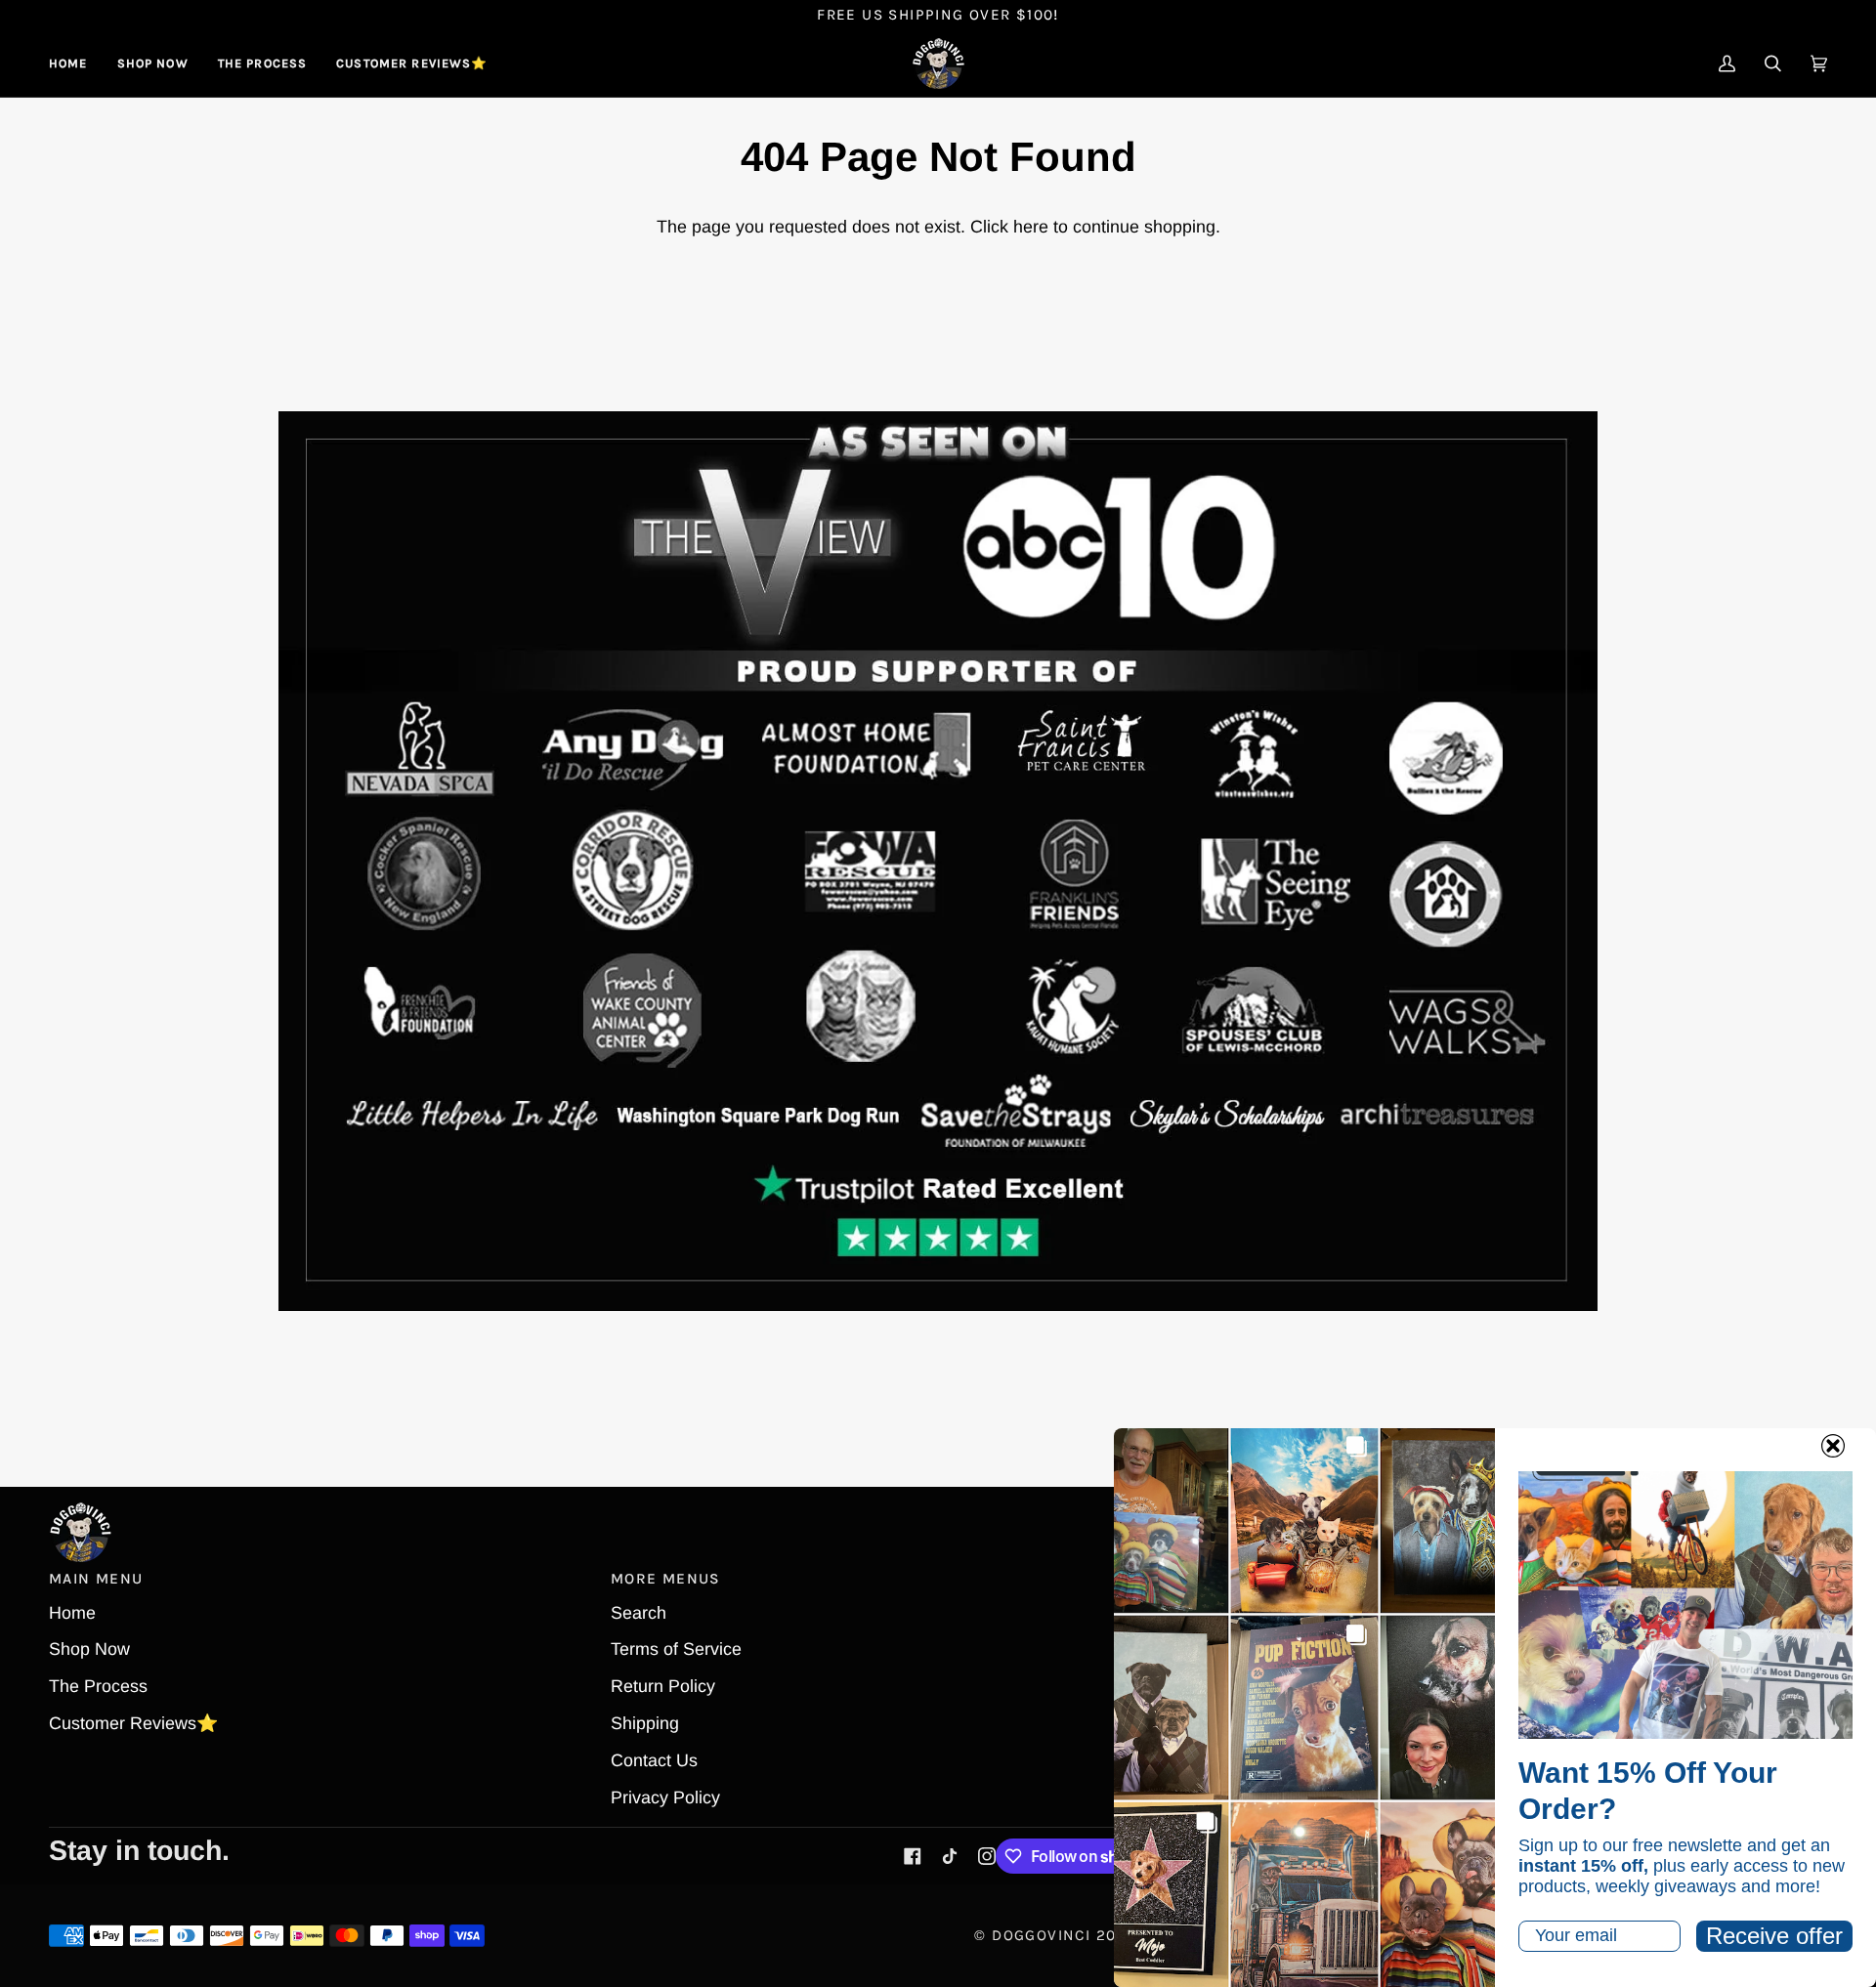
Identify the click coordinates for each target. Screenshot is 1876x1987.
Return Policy (663, 1686)
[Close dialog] (1833, 1446)
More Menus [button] (666, 1579)
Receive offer (1774, 1936)
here (1031, 227)
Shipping (645, 1723)
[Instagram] (987, 1856)
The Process (98, 1686)
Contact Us (654, 1760)
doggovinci (1041, 1935)
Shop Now (89, 1649)
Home (72, 1613)
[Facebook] (913, 1856)
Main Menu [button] (96, 1579)
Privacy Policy (665, 1797)
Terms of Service (676, 1649)
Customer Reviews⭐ (133, 1723)
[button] (153, 63)
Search (639, 1613)
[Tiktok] (950, 1856)
